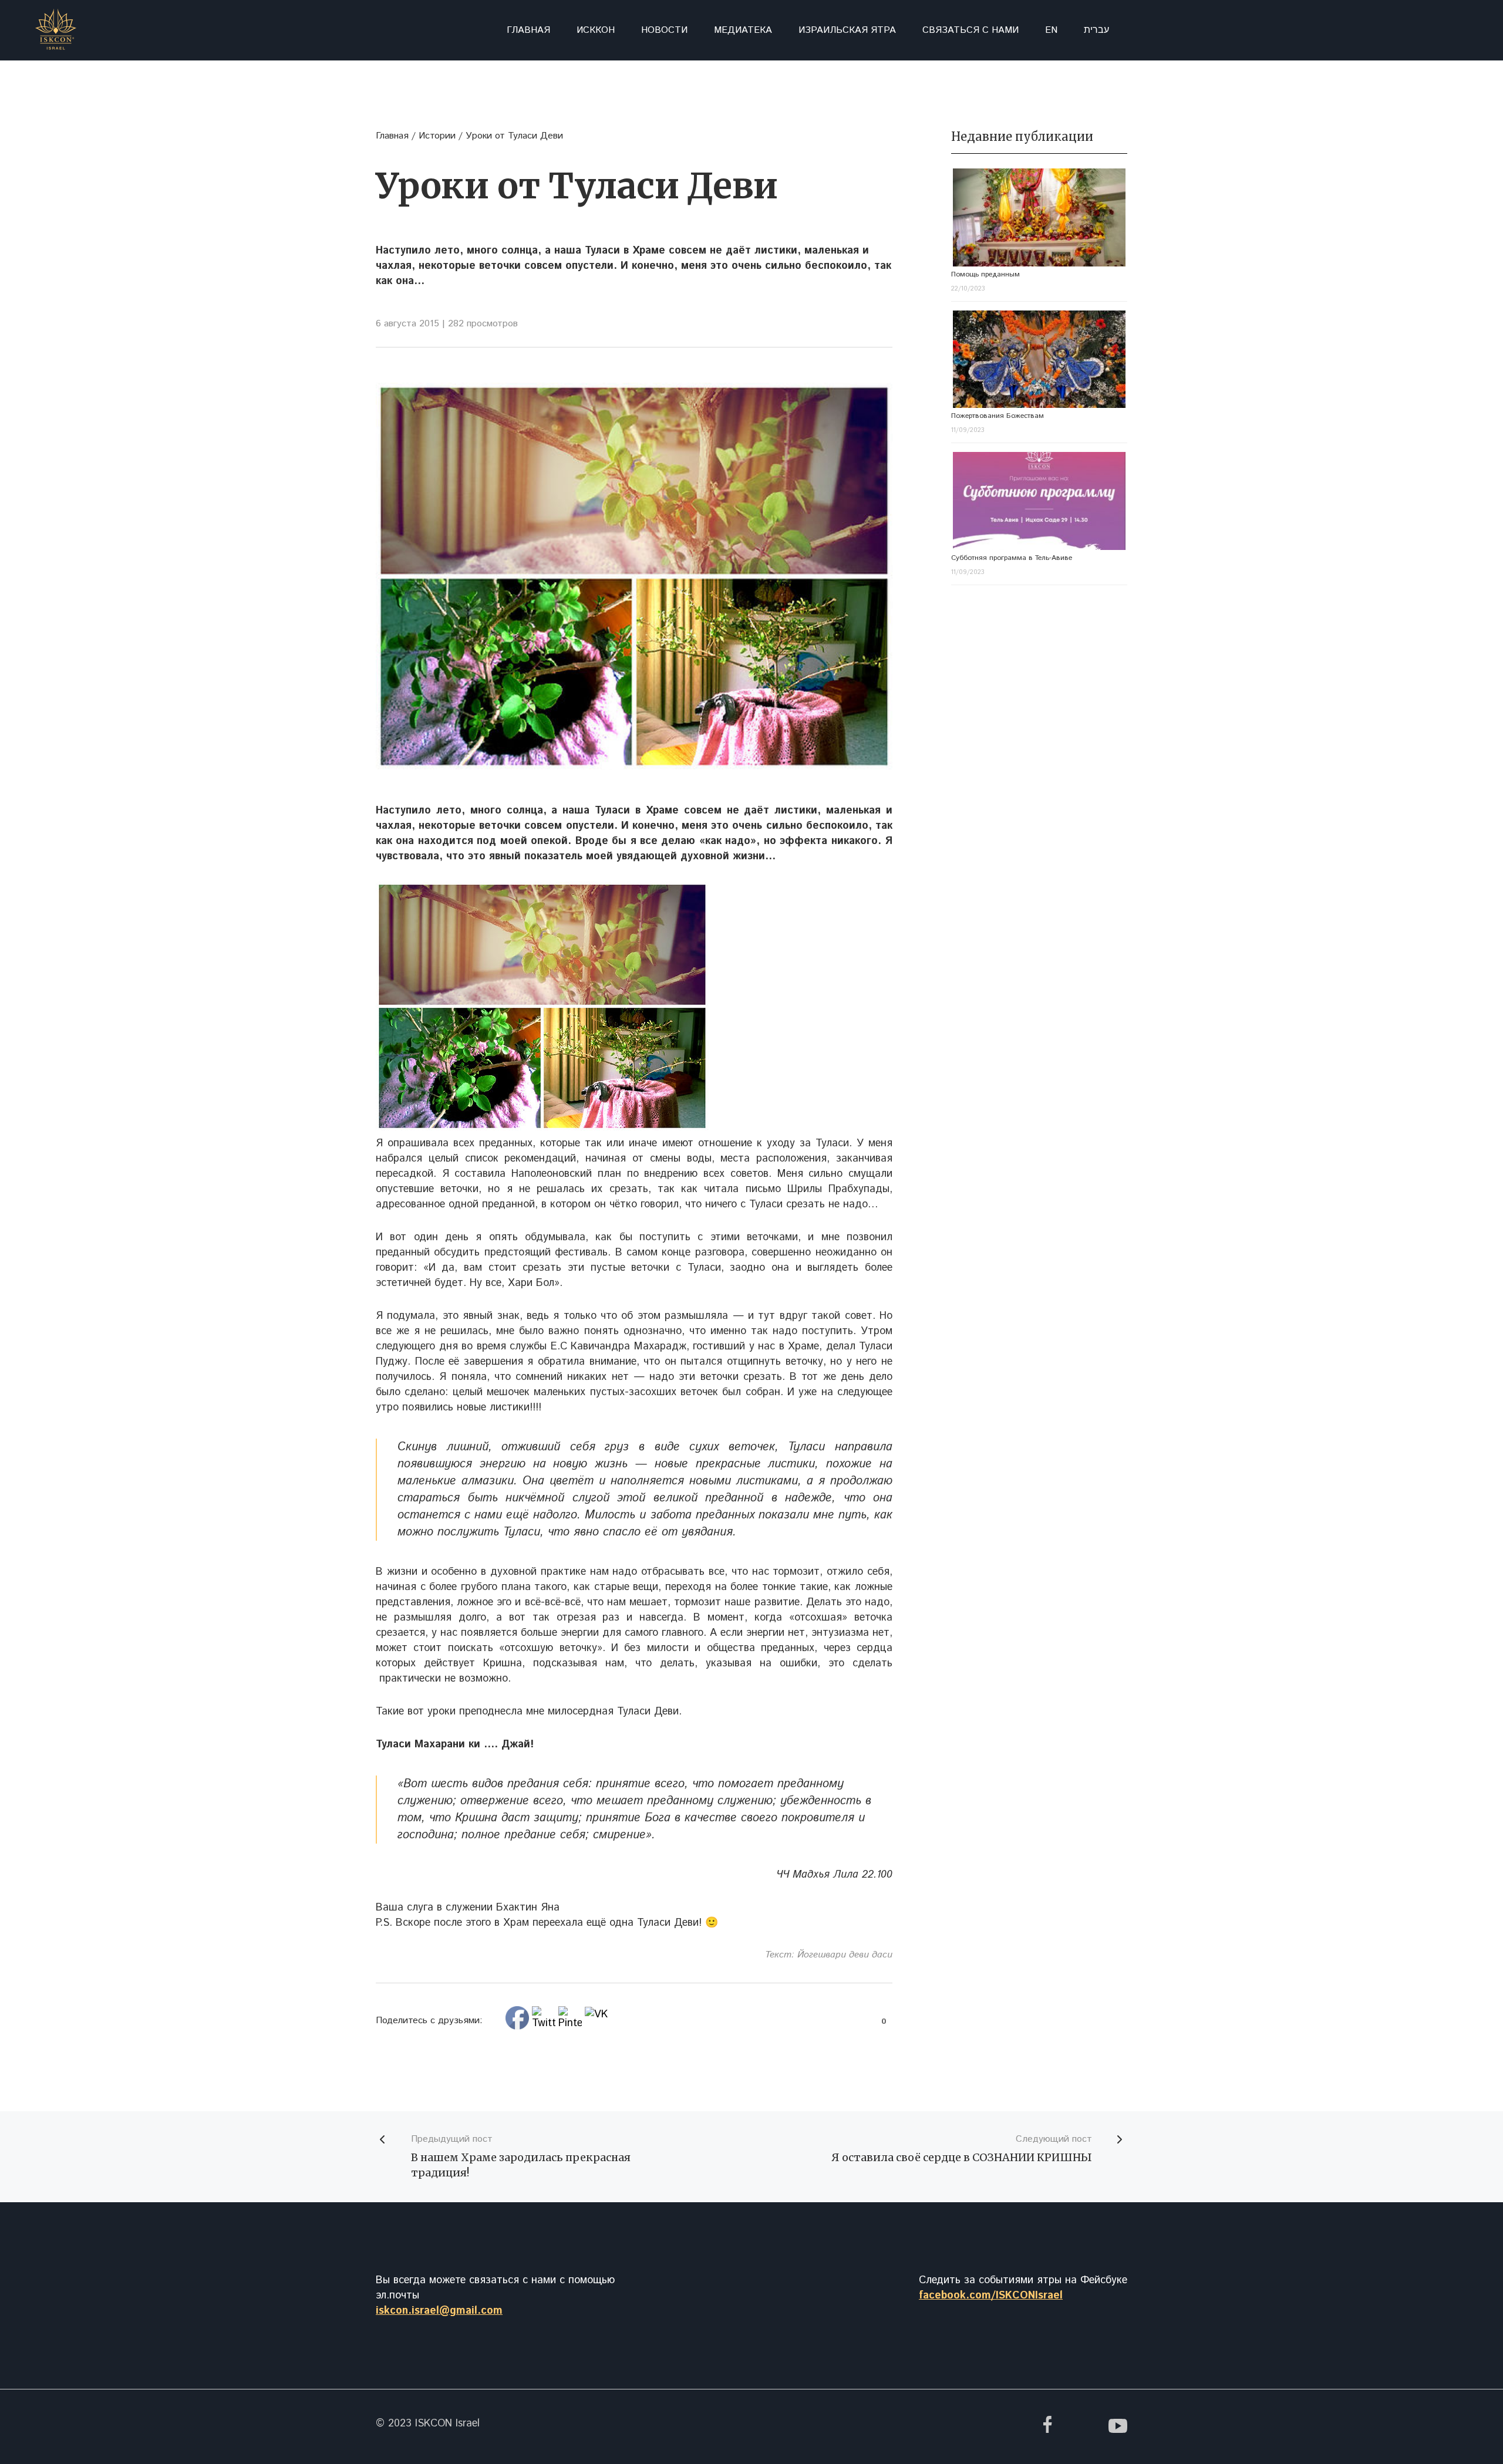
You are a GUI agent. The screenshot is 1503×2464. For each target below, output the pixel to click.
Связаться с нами (970, 30)
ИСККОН (596, 30)
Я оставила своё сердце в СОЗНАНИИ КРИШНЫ (962, 2157)
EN (1051, 30)
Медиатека (743, 30)
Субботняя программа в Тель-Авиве (1012, 558)
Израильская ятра (847, 30)
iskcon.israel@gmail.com (439, 2311)
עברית (1096, 30)
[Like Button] (870, 2021)
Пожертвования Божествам (997, 416)
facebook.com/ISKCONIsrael (991, 2296)
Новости (664, 30)
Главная (528, 30)
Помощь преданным (985, 274)
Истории (437, 136)
